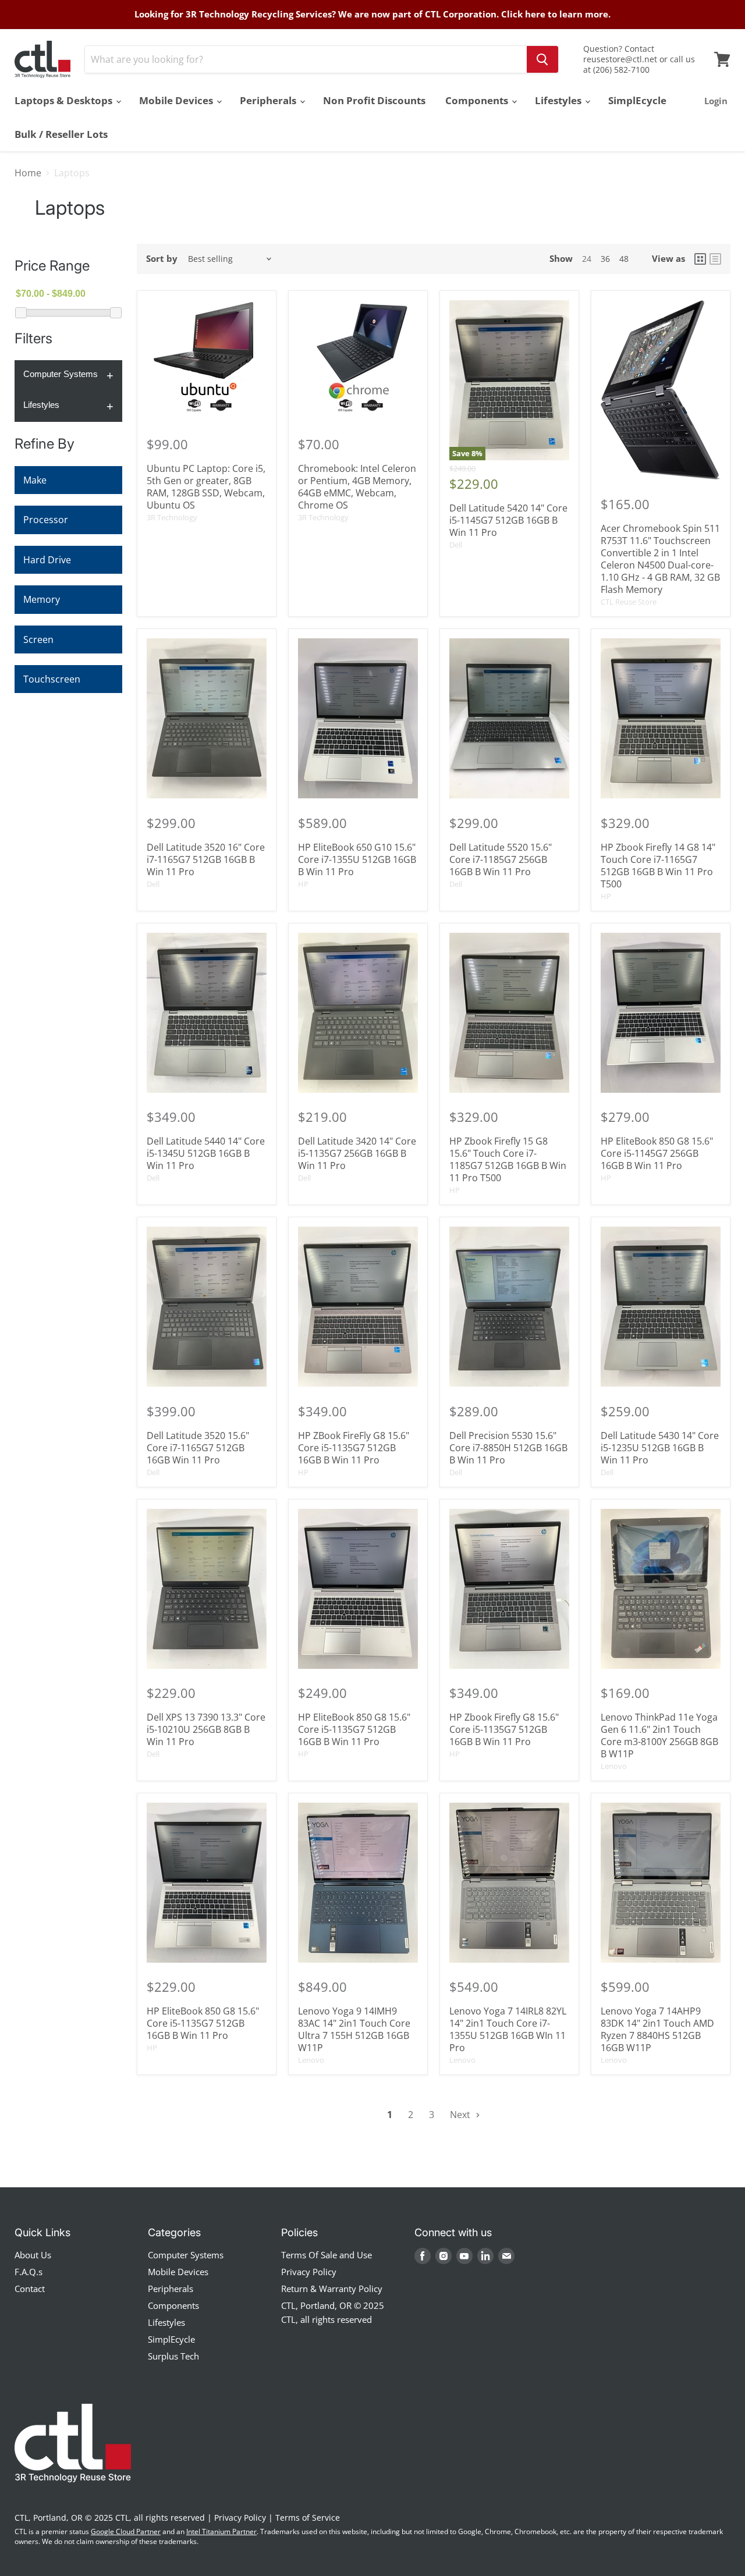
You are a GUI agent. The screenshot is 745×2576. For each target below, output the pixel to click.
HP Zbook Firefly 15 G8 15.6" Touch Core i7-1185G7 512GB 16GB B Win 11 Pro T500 (508, 1159)
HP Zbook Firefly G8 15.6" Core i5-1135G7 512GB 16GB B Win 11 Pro (504, 1729)
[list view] (715, 259)
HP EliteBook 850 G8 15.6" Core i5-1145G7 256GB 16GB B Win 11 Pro (657, 1153)
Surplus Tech (173, 2356)
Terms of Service (308, 2518)
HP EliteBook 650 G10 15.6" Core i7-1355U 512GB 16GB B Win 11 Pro (357, 859)
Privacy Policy (309, 2272)
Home (28, 173)
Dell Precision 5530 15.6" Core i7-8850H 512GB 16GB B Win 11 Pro (508, 1448)
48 (624, 259)
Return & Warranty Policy (332, 2289)
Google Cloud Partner (126, 2531)
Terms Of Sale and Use (327, 2255)
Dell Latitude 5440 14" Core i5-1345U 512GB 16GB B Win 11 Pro (206, 1153)
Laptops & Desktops (65, 100)
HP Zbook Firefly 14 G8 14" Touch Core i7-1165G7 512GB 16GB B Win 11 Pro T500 (658, 866)
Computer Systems (61, 374)
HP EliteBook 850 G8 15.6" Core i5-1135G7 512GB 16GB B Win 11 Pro (354, 1729)
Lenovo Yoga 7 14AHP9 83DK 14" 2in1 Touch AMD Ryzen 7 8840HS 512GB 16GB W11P (657, 2029)
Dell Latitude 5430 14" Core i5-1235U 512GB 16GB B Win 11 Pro (660, 1448)
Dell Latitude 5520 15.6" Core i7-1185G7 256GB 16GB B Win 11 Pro (501, 859)
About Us (33, 2255)
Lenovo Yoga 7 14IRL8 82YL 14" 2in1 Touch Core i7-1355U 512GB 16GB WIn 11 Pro (508, 2029)
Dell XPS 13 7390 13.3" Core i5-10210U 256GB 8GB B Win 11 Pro (206, 1729)
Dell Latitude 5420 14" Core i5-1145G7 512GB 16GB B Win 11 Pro (508, 520)
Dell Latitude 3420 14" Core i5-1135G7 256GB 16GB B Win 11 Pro (357, 1153)
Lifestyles (559, 100)
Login (716, 101)
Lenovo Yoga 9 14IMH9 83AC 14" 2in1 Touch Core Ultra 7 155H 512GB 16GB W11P (354, 2029)
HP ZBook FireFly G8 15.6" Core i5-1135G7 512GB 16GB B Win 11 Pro (354, 1448)
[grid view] (700, 259)
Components (478, 100)
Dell (456, 545)
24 (587, 259)
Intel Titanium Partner (221, 2531)
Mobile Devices (177, 100)
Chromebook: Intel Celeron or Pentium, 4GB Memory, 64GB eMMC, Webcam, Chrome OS (357, 487)
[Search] (542, 59)
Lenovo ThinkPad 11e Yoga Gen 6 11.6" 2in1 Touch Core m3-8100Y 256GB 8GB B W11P (659, 1735)
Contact (30, 2289)
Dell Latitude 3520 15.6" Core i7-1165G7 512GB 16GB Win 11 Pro (198, 1448)
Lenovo (614, 1766)
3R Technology (172, 517)
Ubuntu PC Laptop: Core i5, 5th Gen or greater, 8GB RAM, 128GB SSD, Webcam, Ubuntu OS (206, 487)
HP (303, 884)
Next (461, 2115)
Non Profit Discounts (374, 100)
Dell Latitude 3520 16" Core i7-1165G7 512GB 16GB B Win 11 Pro (206, 859)
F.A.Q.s (29, 2272)
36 (605, 259)
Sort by (162, 259)
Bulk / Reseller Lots (61, 134)
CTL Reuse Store (629, 602)
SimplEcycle (637, 100)
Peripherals (269, 100)
